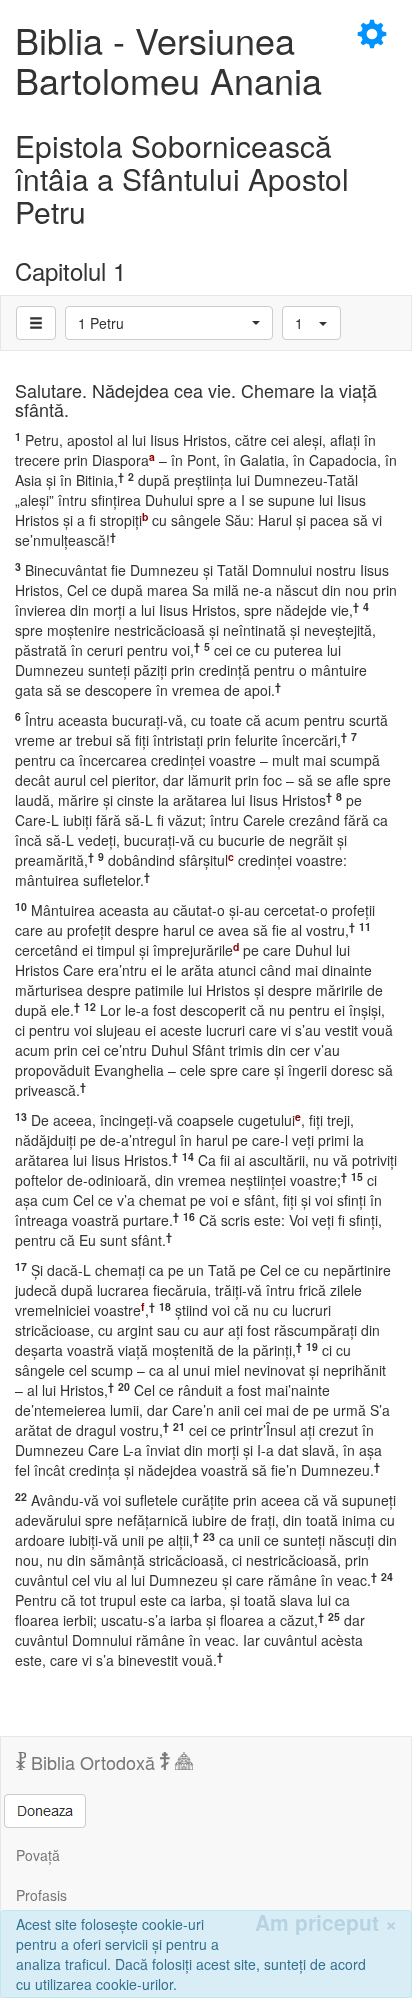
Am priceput (326, 1922)
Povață (38, 1855)
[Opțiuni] (36, 323)
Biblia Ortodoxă (93, 1762)
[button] (169, 323)
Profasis (41, 1895)
